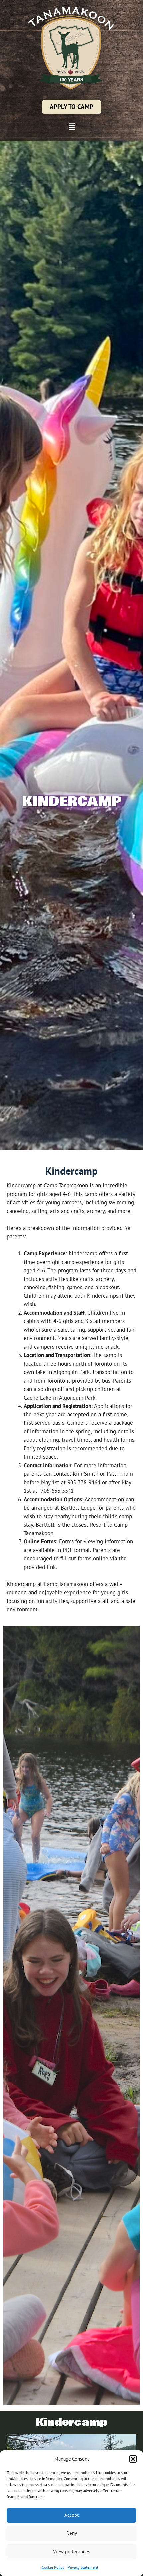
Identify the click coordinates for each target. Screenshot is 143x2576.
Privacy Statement (83, 2567)
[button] (133, 2459)
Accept (71, 2515)
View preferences (71, 2552)
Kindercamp (72, 2423)
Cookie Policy (53, 2567)
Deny (72, 2533)
